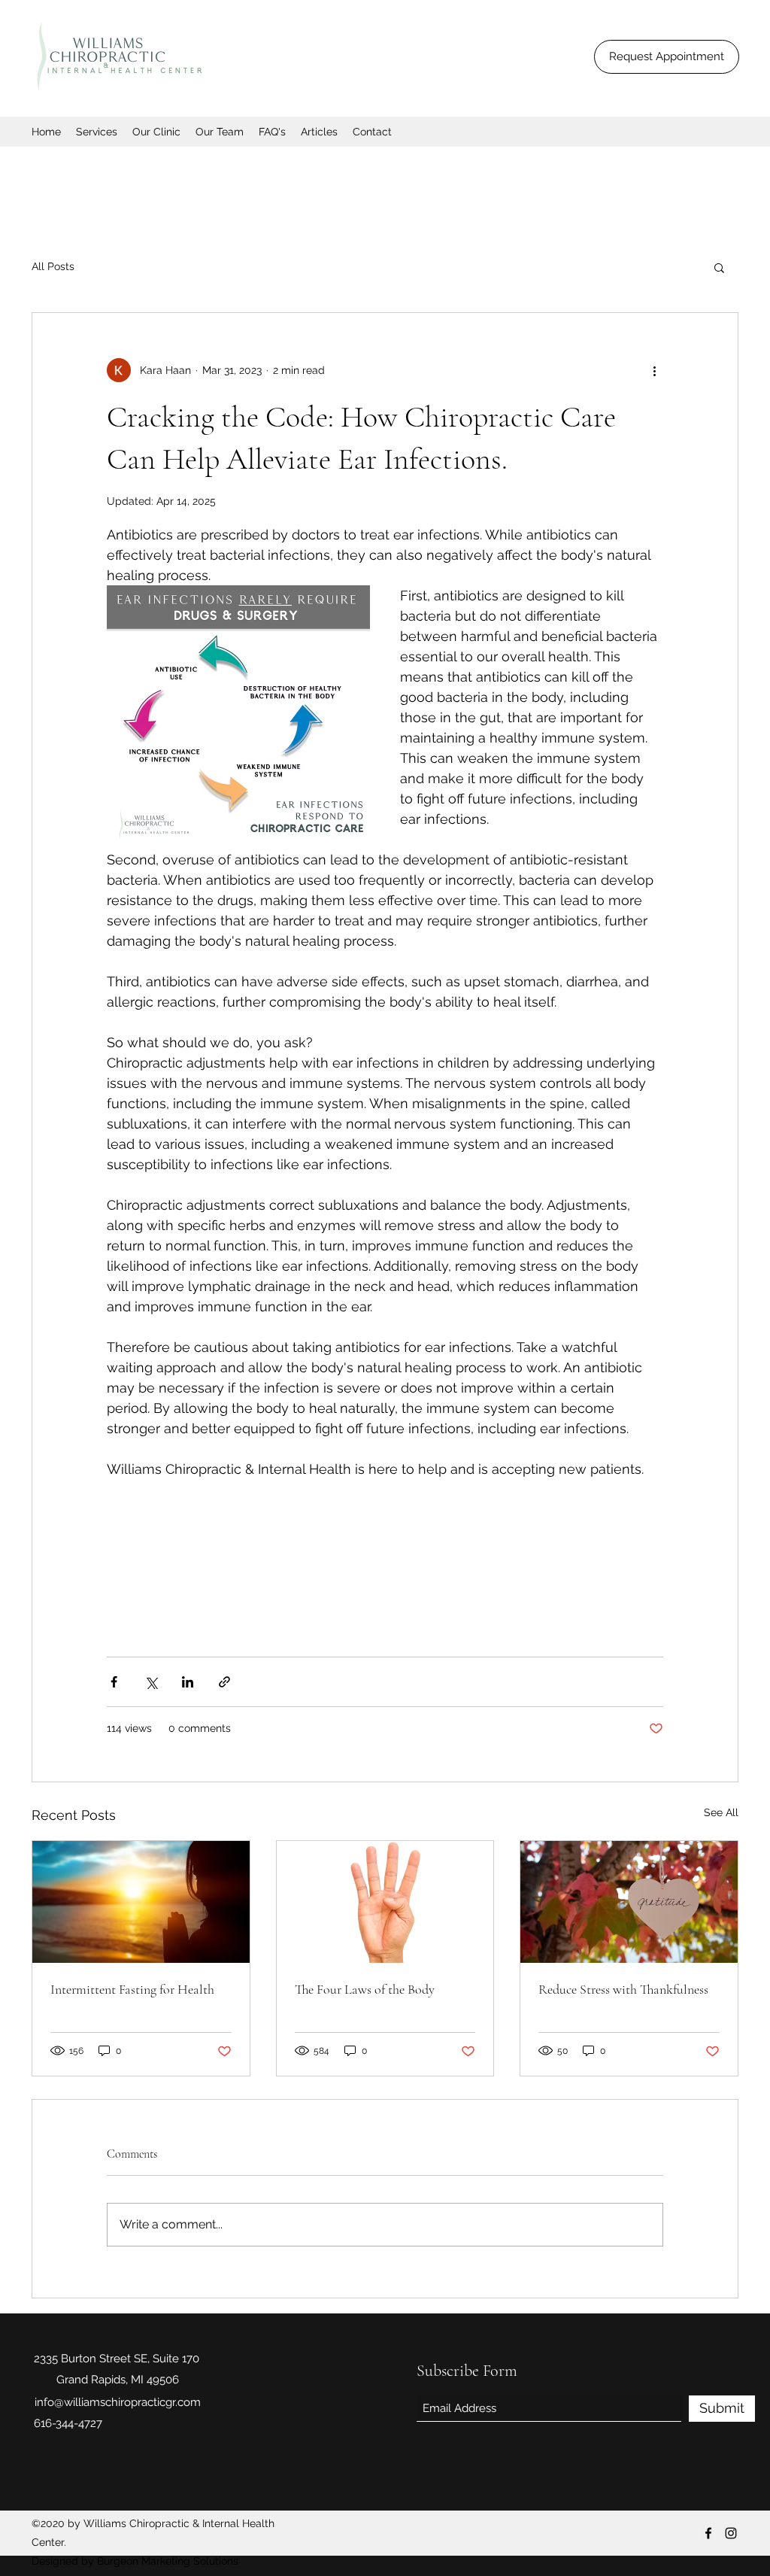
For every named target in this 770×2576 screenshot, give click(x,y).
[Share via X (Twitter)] (151, 1682)
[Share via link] (224, 1682)
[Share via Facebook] (114, 1682)
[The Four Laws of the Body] (385, 1902)
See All (721, 1812)
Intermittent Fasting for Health (132, 1989)
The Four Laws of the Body (365, 1989)
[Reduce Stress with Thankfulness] (629, 1902)
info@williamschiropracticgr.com (118, 2402)
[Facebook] (708, 2533)
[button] (719, 267)
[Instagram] (731, 2533)
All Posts (53, 266)
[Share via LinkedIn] (188, 1682)
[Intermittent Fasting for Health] (141, 1902)
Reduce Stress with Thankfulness (623, 1989)
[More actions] (654, 370)
